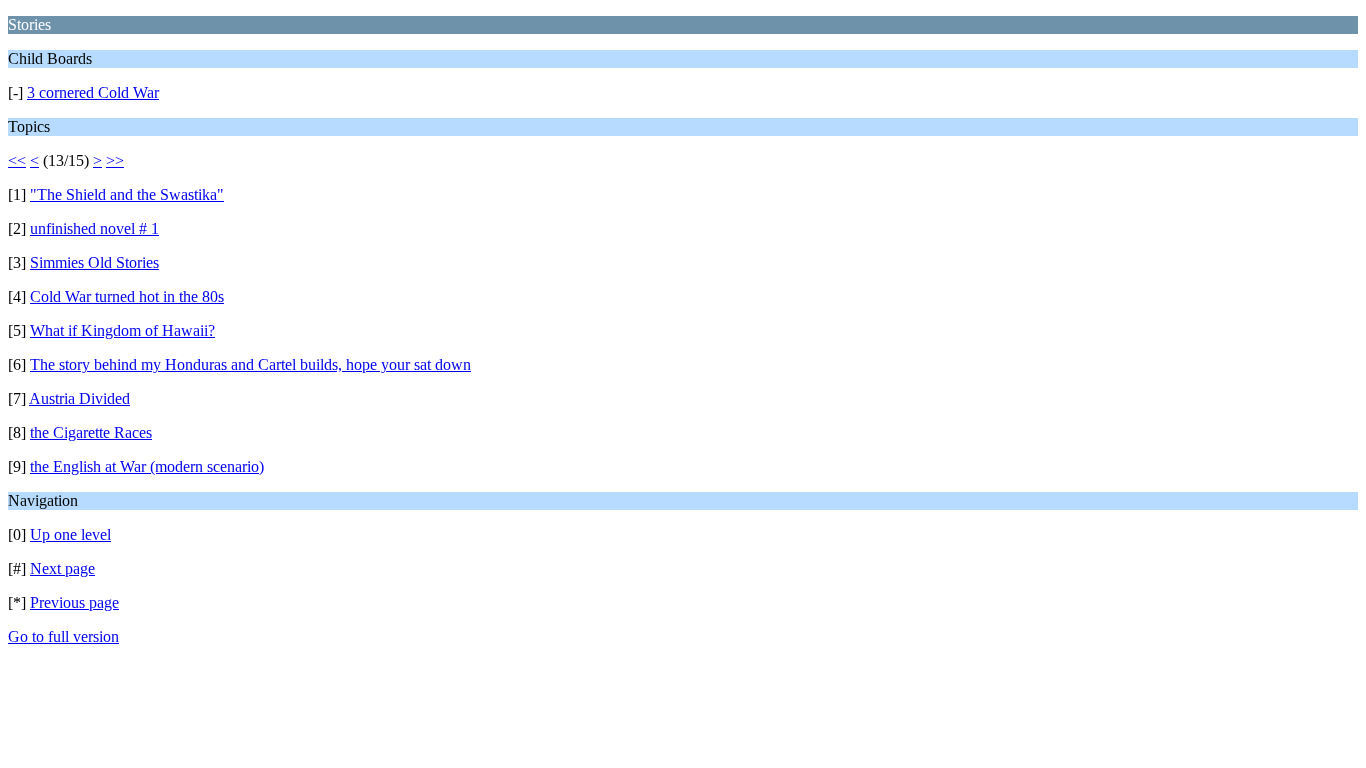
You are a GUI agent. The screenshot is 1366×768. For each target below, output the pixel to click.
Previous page (74, 602)
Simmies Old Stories (94, 262)
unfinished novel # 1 (94, 228)
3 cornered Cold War (93, 92)
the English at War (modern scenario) (147, 466)
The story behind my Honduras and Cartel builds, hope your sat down (250, 364)
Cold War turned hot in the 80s (127, 296)
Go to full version (63, 636)
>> (115, 160)
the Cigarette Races (91, 432)
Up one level (70, 534)
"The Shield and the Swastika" (127, 194)
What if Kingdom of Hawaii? (122, 330)
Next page (62, 568)
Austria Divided (79, 398)
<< (17, 160)
